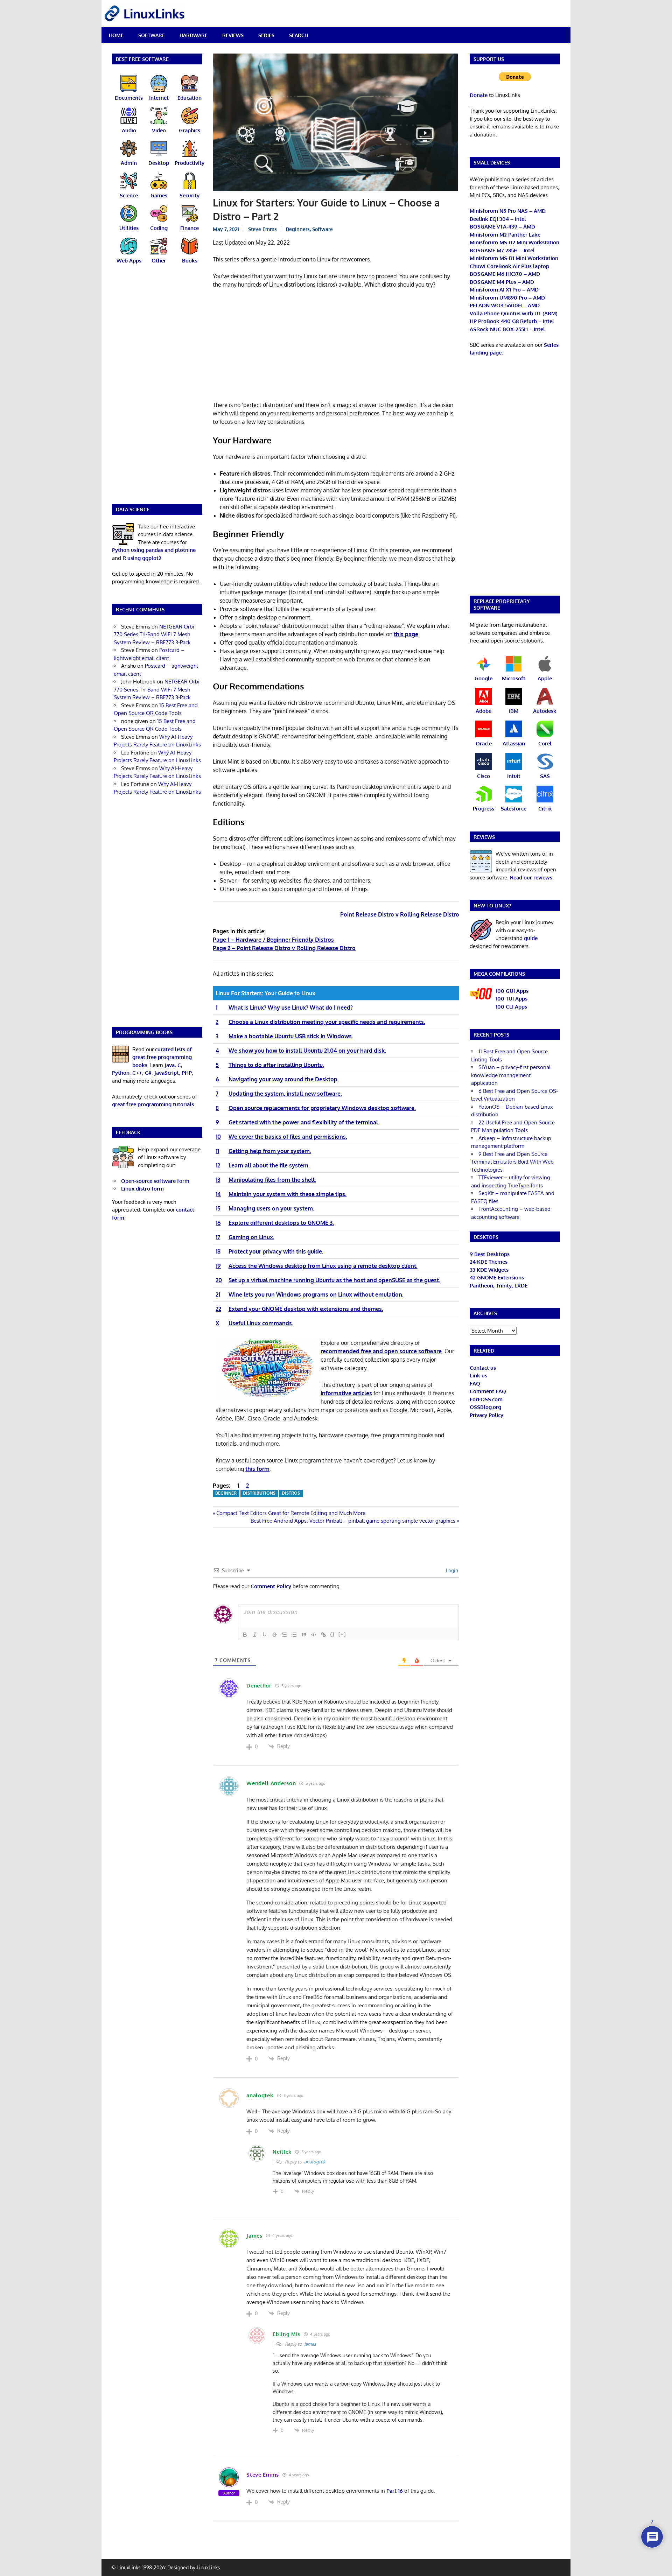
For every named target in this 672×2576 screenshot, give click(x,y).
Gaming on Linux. (251, 1237)
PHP (187, 1073)
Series (266, 35)
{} (332, 1634)
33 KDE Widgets (489, 1270)
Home (116, 35)
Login (451, 1570)
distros (291, 1493)
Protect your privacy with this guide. (276, 1251)
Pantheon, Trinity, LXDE (499, 1286)
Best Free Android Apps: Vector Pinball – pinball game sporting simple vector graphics (353, 1521)
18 (218, 1251)
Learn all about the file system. (269, 1165)
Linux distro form (142, 1189)
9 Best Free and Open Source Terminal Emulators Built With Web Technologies (512, 1162)
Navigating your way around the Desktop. (284, 1079)
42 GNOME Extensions (497, 1278)
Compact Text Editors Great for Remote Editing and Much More (291, 1513)
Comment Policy (271, 1586)
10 (218, 1137)
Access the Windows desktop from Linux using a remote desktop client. (323, 1266)
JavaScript (167, 1073)
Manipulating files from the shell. (272, 1180)
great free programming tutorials (153, 1104)
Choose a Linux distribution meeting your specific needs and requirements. (327, 1022)
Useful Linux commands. (261, 1323)
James (310, 2344)
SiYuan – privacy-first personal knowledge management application (511, 1075)
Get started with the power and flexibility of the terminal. (304, 1122)
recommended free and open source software (381, 1351)
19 (218, 1266)
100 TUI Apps (512, 999)
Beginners (298, 229)
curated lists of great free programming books (162, 1057)
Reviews (233, 35)
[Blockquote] (304, 1635)
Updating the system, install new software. (285, 1094)
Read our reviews (531, 878)
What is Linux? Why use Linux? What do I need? (291, 1008)
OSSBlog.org (485, 1407)
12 (218, 1165)
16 (218, 1223)
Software (152, 35)
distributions (259, 1493)
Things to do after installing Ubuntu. (276, 1065)
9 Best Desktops (490, 1254)
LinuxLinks (208, 2567)
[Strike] (274, 1635)
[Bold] (245, 1635)
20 (219, 1280)
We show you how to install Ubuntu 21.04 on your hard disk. (307, 1051)
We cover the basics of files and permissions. (288, 1137)
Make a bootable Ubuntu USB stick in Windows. (291, 1036)
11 (217, 1151)
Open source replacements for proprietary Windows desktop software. (322, 1108)
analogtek (315, 2162)
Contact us (483, 1368)
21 (218, 1294)
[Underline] (265, 1635)
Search (299, 35)
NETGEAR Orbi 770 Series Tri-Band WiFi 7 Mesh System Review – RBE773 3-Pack (154, 634)
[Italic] (255, 1635)
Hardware (194, 35)
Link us (478, 1375)
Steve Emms (262, 229)
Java (170, 1065)
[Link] (323, 1635)
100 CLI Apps (511, 1007)
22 (218, 1309)
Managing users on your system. (271, 1208)
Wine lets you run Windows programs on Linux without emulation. (316, 1294)
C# (148, 1073)
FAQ (475, 1384)
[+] (342, 1634)
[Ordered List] (284, 1635)
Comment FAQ (488, 1391)
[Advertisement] (336, 346)
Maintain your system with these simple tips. (288, 1194)
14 (218, 1194)
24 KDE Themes (489, 1262)
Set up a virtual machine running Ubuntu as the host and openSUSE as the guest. (334, 1280)
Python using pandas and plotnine (154, 550)
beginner (226, 1493)
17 (218, 1237)
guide (531, 938)
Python (121, 1073)
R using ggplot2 (142, 558)
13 (218, 1180)
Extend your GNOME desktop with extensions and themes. (306, 1309)
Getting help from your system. (270, 1151)
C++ (137, 1073)
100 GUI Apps (512, 991)
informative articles (346, 1393)
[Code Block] (314, 1635)
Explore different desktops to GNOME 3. (281, 1223)
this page (406, 634)
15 (218, 1208)
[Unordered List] (294, 1635)
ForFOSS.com (486, 1399)
